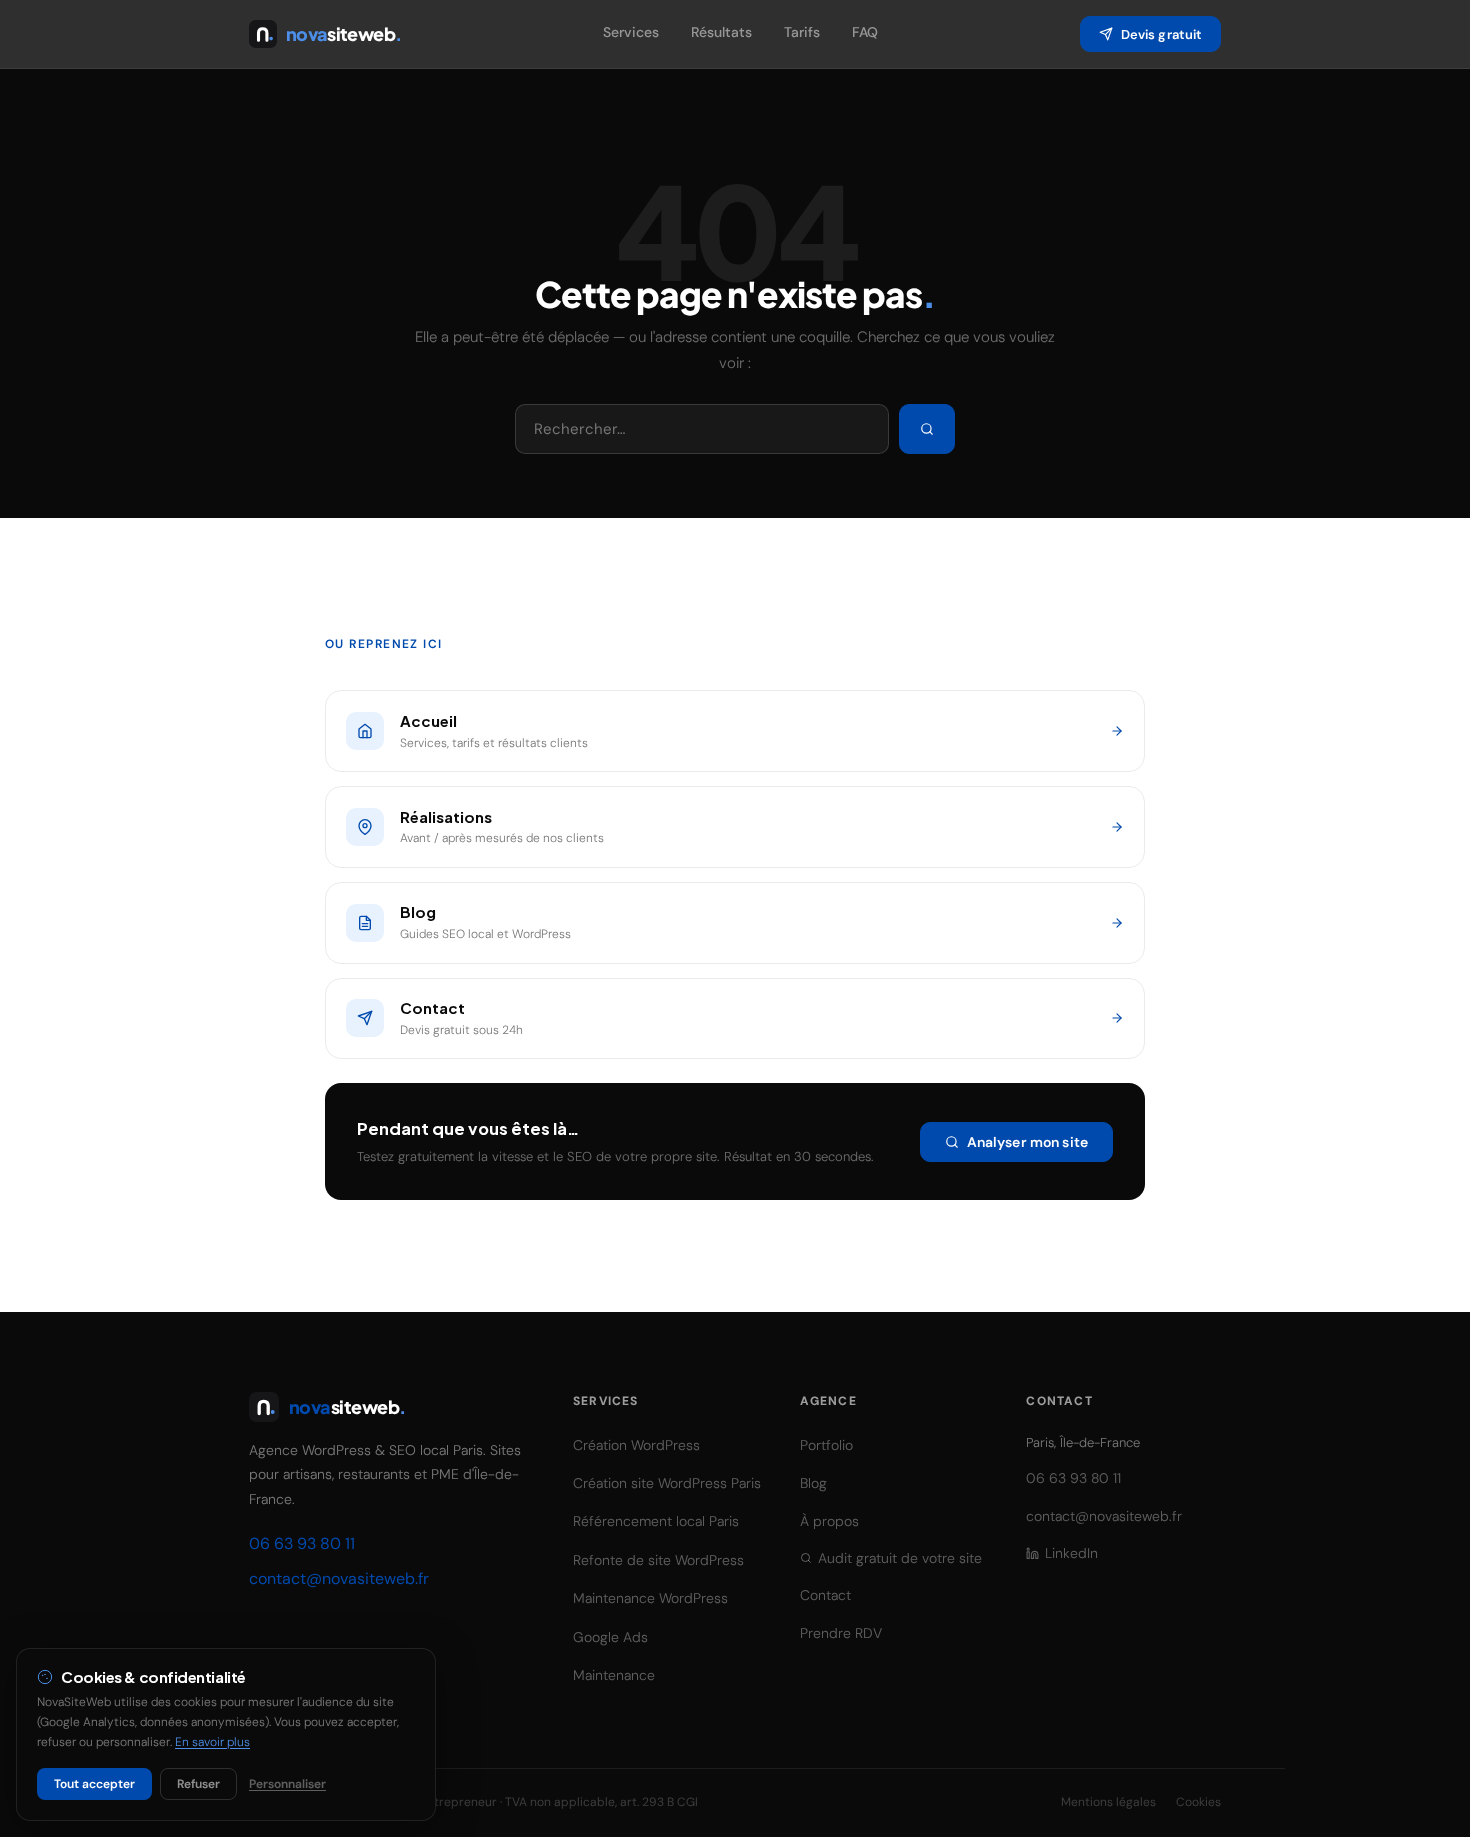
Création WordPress (636, 1445)
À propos (829, 1521)
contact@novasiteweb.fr (339, 1578)
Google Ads (610, 1637)
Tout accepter (94, 1784)
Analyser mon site (1027, 1142)
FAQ (865, 32)
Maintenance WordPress (650, 1598)
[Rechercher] (927, 428)
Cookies (1198, 1802)
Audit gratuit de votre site (900, 1558)
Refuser (198, 1784)
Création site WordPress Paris (667, 1483)
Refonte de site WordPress (658, 1560)
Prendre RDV (841, 1633)
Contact (825, 1595)
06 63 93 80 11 (302, 1543)
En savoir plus (212, 1742)
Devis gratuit (1162, 34)
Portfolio (826, 1445)
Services (631, 32)
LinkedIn (1071, 1553)
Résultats (721, 32)
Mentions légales (1108, 1802)
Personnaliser (287, 1784)
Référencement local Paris (656, 1521)
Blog (813, 1483)
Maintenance (614, 1675)
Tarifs (802, 32)
